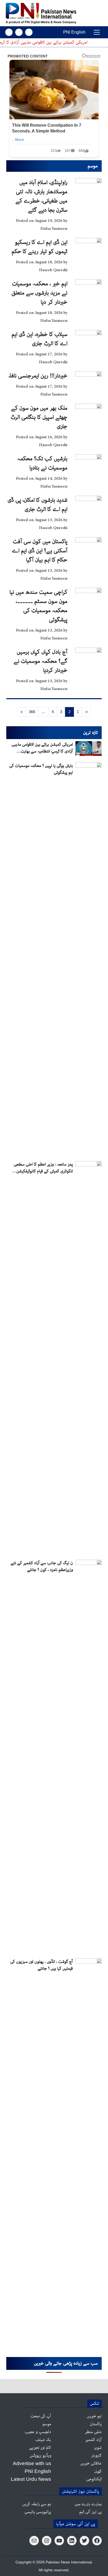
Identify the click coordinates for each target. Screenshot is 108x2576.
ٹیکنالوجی (94, 2479)
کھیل (98, 2471)
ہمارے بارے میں (88, 2504)
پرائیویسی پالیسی (38, 2512)
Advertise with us (32, 2463)
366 (32, 712)
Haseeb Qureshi (53, 270)
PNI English (74, 32)
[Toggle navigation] (97, 32)
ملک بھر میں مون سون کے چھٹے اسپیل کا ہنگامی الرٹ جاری (39, 417)
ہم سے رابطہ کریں (37, 2504)
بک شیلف (43, 2440)
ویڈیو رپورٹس (40, 2456)
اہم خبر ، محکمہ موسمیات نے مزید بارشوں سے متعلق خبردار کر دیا (39, 293)
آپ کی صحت (41, 2416)
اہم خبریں (94, 2416)
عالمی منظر (93, 2432)
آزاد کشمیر (93, 2440)
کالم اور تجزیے (40, 2448)
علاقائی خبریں (91, 2463)
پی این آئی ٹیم (90, 2512)
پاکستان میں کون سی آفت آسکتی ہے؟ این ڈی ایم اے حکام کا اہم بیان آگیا (40, 551)
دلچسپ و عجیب (38, 2432)
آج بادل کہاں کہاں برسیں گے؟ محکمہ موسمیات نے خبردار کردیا (40, 661)
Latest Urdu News (31, 2479)
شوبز (98, 2448)
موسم (47, 2424)
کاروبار (96, 2456)
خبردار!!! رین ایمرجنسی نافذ (38, 376)
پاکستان (96, 2424)
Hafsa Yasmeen (54, 229)
